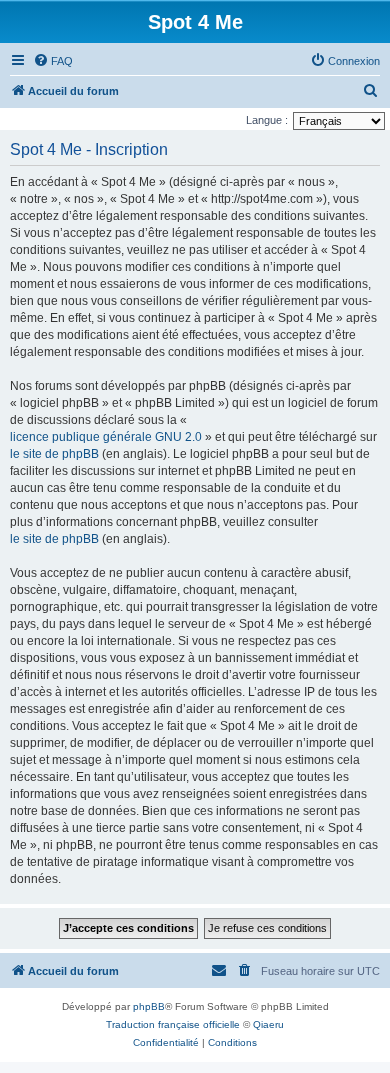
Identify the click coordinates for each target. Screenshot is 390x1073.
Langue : (267, 120)
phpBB (149, 1006)
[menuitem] (53, 61)
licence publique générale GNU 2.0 (106, 437)
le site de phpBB (54, 454)
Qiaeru (268, 1024)
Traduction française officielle (173, 1024)
